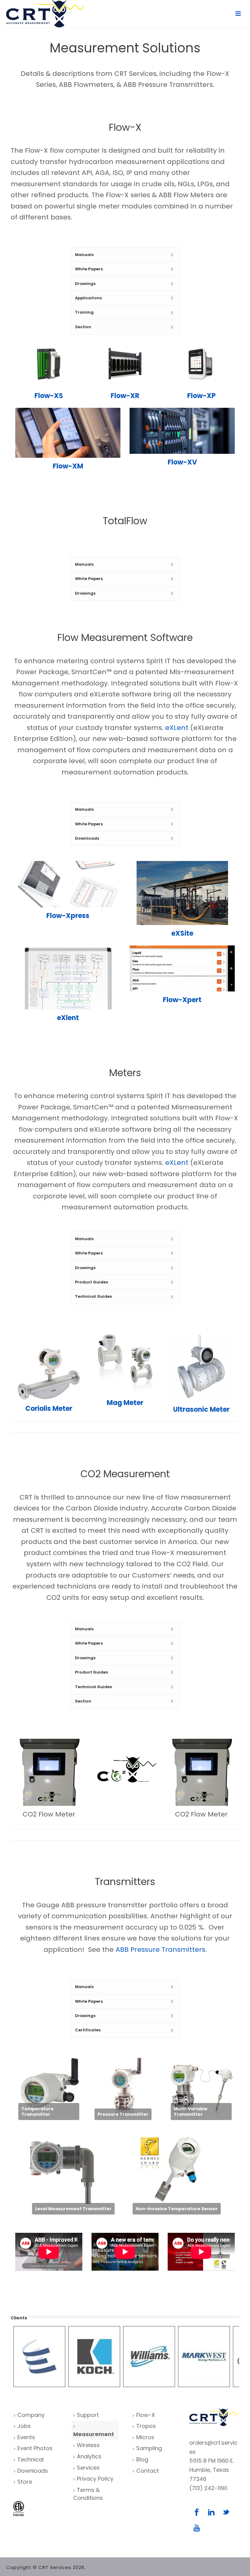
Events (26, 2437)
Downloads (33, 2471)
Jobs (24, 2426)
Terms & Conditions (88, 2494)
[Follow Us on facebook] (197, 2513)
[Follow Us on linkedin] (211, 2513)
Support (88, 2415)
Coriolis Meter (49, 1409)
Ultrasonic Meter (201, 1409)
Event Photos (35, 2448)
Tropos (146, 2426)
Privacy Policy (95, 2479)
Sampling (149, 2448)
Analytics (89, 2456)
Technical (30, 2459)
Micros (145, 2437)
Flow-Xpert (182, 1000)
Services (88, 2468)
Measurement (94, 2434)
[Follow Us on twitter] (226, 2513)
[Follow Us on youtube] (197, 2528)
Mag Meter (125, 1403)
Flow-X (146, 2415)
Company (31, 2415)
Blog (142, 2459)
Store (25, 2482)
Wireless (88, 2445)
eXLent (177, 728)
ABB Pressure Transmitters (160, 1950)
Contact (148, 2471)
